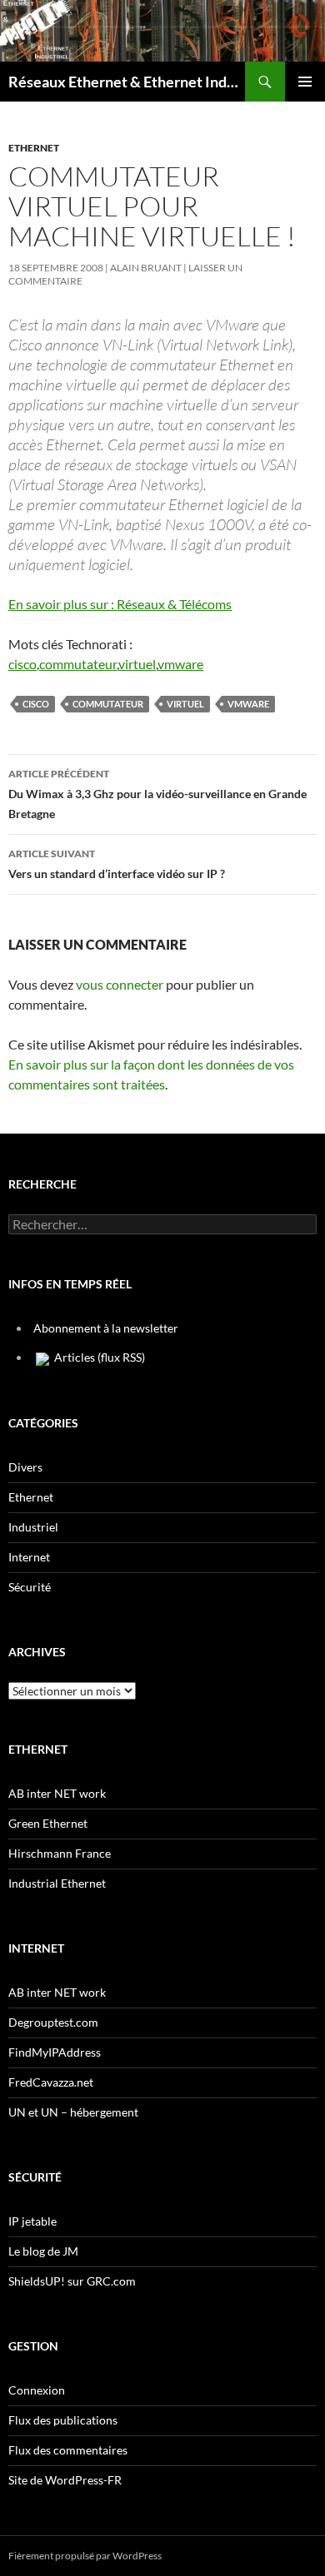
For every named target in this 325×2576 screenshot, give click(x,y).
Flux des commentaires (68, 2450)
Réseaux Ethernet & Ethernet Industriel (127, 82)
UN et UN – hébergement (73, 2112)
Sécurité (30, 1587)
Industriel (33, 1527)
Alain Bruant (146, 268)
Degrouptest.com (53, 2022)
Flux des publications (63, 2420)
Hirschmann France (60, 1853)
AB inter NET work (57, 1793)
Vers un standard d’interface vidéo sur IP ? (117, 864)
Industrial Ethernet (57, 1883)
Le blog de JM (43, 2251)
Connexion (37, 2390)
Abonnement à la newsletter (106, 1328)
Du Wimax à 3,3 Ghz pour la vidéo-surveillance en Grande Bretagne (157, 794)
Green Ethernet (48, 1823)
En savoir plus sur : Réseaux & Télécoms (120, 604)
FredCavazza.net (51, 2082)
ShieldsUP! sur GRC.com (72, 2281)
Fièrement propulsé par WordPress (85, 2556)
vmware (180, 664)
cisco (22, 664)
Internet (29, 1557)
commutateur (78, 664)
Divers (25, 1467)
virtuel (137, 664)
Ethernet (34, 148)
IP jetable (32, 2221)
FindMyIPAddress (55, 2052)
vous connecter (120, 984)
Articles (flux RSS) (98, 1357)
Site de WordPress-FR (65, 2480)
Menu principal (305, 82)
